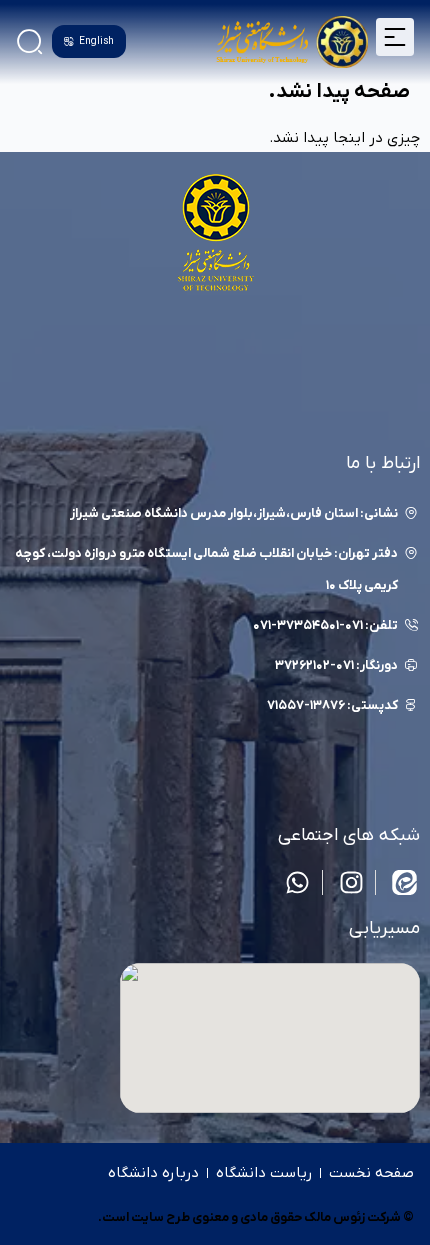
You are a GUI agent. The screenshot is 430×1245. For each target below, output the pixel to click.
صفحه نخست (371, 1173)
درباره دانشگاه (153, 1173)
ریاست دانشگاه (264, 1173)
